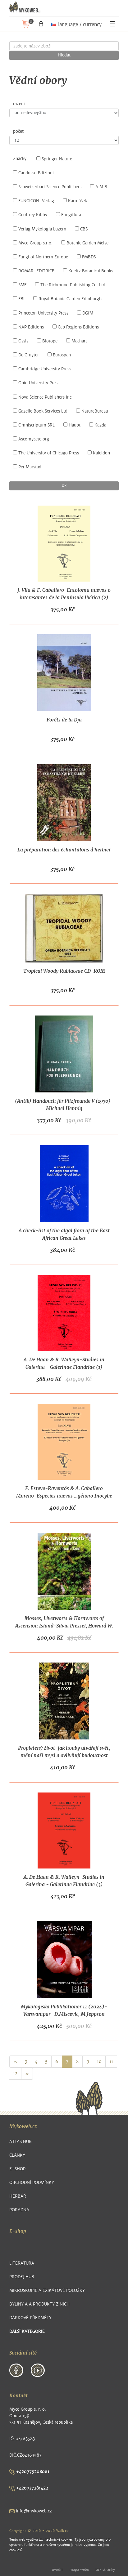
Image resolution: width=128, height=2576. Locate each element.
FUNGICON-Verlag (36, 201)
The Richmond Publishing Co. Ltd (73, 285)
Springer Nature (57, 159)
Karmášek (78, 201)
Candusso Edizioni (36, 173)
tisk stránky (105, 2569)
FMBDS (89, 257)
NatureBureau (95, 411)
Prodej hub (22, 2277)
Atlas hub (21, 2142)
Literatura (22, 2263)
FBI (21, 299)
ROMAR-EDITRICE (36, 271)
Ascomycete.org (34, 439)
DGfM (88, 313)
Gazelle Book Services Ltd (43, 411)
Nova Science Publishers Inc (45, 397)
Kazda (100, 425)
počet (18, 132)
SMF (22, 285)
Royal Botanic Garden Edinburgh (70, 299)
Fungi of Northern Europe (43, 257)
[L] (41, 24)
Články (17, 2155)
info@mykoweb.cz (33, 2511)
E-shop (17, 2169)
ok (64, 486)
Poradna (19, 2210)
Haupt (75, 425)
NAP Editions (31, 327)
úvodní (58, 2569)
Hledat (64, 55)
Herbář (18, 2196)
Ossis (23, 341)
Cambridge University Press (45, 369)
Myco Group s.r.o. (35, 243)
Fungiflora (71, 215)
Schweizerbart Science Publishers (50, 187)
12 (15, 2074)
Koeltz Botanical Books (91, 271)
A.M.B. (102, 187)
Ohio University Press (39, 383)
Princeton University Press (43, 313)
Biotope (50, 341)
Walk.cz (62, 2531)
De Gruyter (29, 355)
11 (111, 2062)
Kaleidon (101, 453)
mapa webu (79, 2569)
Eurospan (62, 355)
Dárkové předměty (30, 2318)
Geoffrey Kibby (33, 215)
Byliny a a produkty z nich (39, 2304)
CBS (84, 229)
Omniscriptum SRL (37, 425)
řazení (19, 104)
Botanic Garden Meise (87, 243)
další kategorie (27, 2331)
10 (99, 2062)
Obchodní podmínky (32, 2183)
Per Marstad (30, 467)
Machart (79, 341)
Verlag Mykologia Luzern (42, 229)
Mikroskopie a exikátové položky (47, 2290)
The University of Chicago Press (49, 453)
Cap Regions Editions (78, 327)
